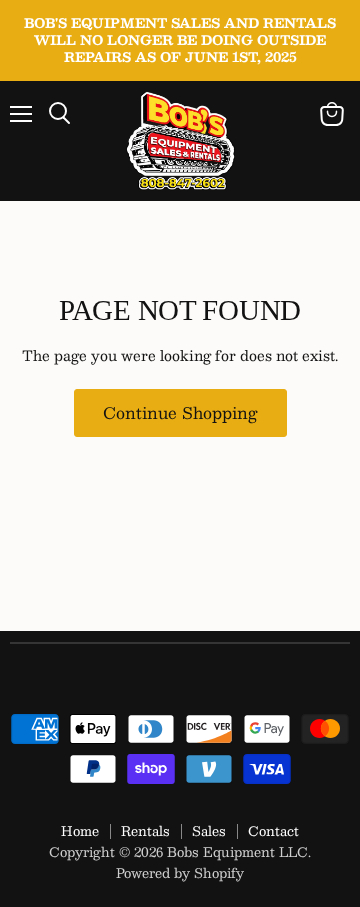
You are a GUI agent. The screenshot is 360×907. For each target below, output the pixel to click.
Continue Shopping (180, 412)
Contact (273, 831)
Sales (209, 831)
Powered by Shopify (180, 873)
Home (80, 831)
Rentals (145, 831)
